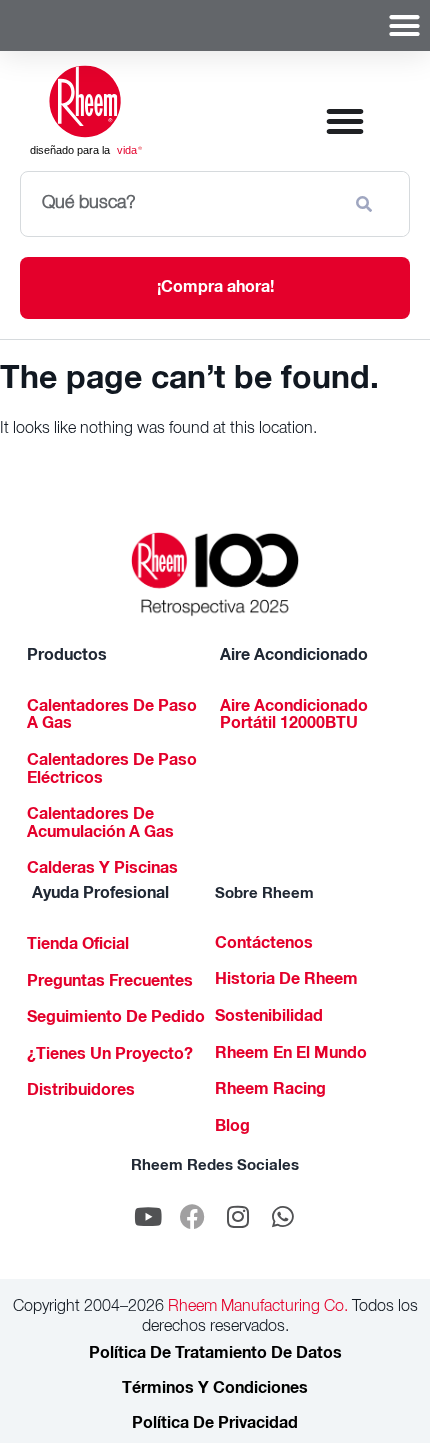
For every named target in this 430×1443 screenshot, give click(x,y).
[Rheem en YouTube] (148, 1216)
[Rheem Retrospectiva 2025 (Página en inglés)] (215, 574)
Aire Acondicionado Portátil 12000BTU (294, 717)
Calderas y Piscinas (102, 870)
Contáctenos (264, 945)
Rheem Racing (270, 1091)
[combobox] (179, 204)
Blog (232, 1128)
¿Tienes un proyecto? (110, 1056)
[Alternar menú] (404, 25)
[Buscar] (368, 204)
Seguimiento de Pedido (116, 1019)
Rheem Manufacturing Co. (256, 1308)
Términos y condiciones (215, 1390)
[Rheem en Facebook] (193, 1216)
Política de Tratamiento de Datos (215, 1355)
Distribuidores (81, 1092)
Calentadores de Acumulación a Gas (100, 825)
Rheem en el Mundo (291, 1055)
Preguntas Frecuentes (110, 983)
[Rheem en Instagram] (238, 1216)
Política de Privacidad (215, 1425)
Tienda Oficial (78, 946)
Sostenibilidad (269, 1018)
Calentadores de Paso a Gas (112, 717)
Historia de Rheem (286, 981)
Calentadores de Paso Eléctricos (112, 771)
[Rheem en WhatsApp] (283, 1216)
